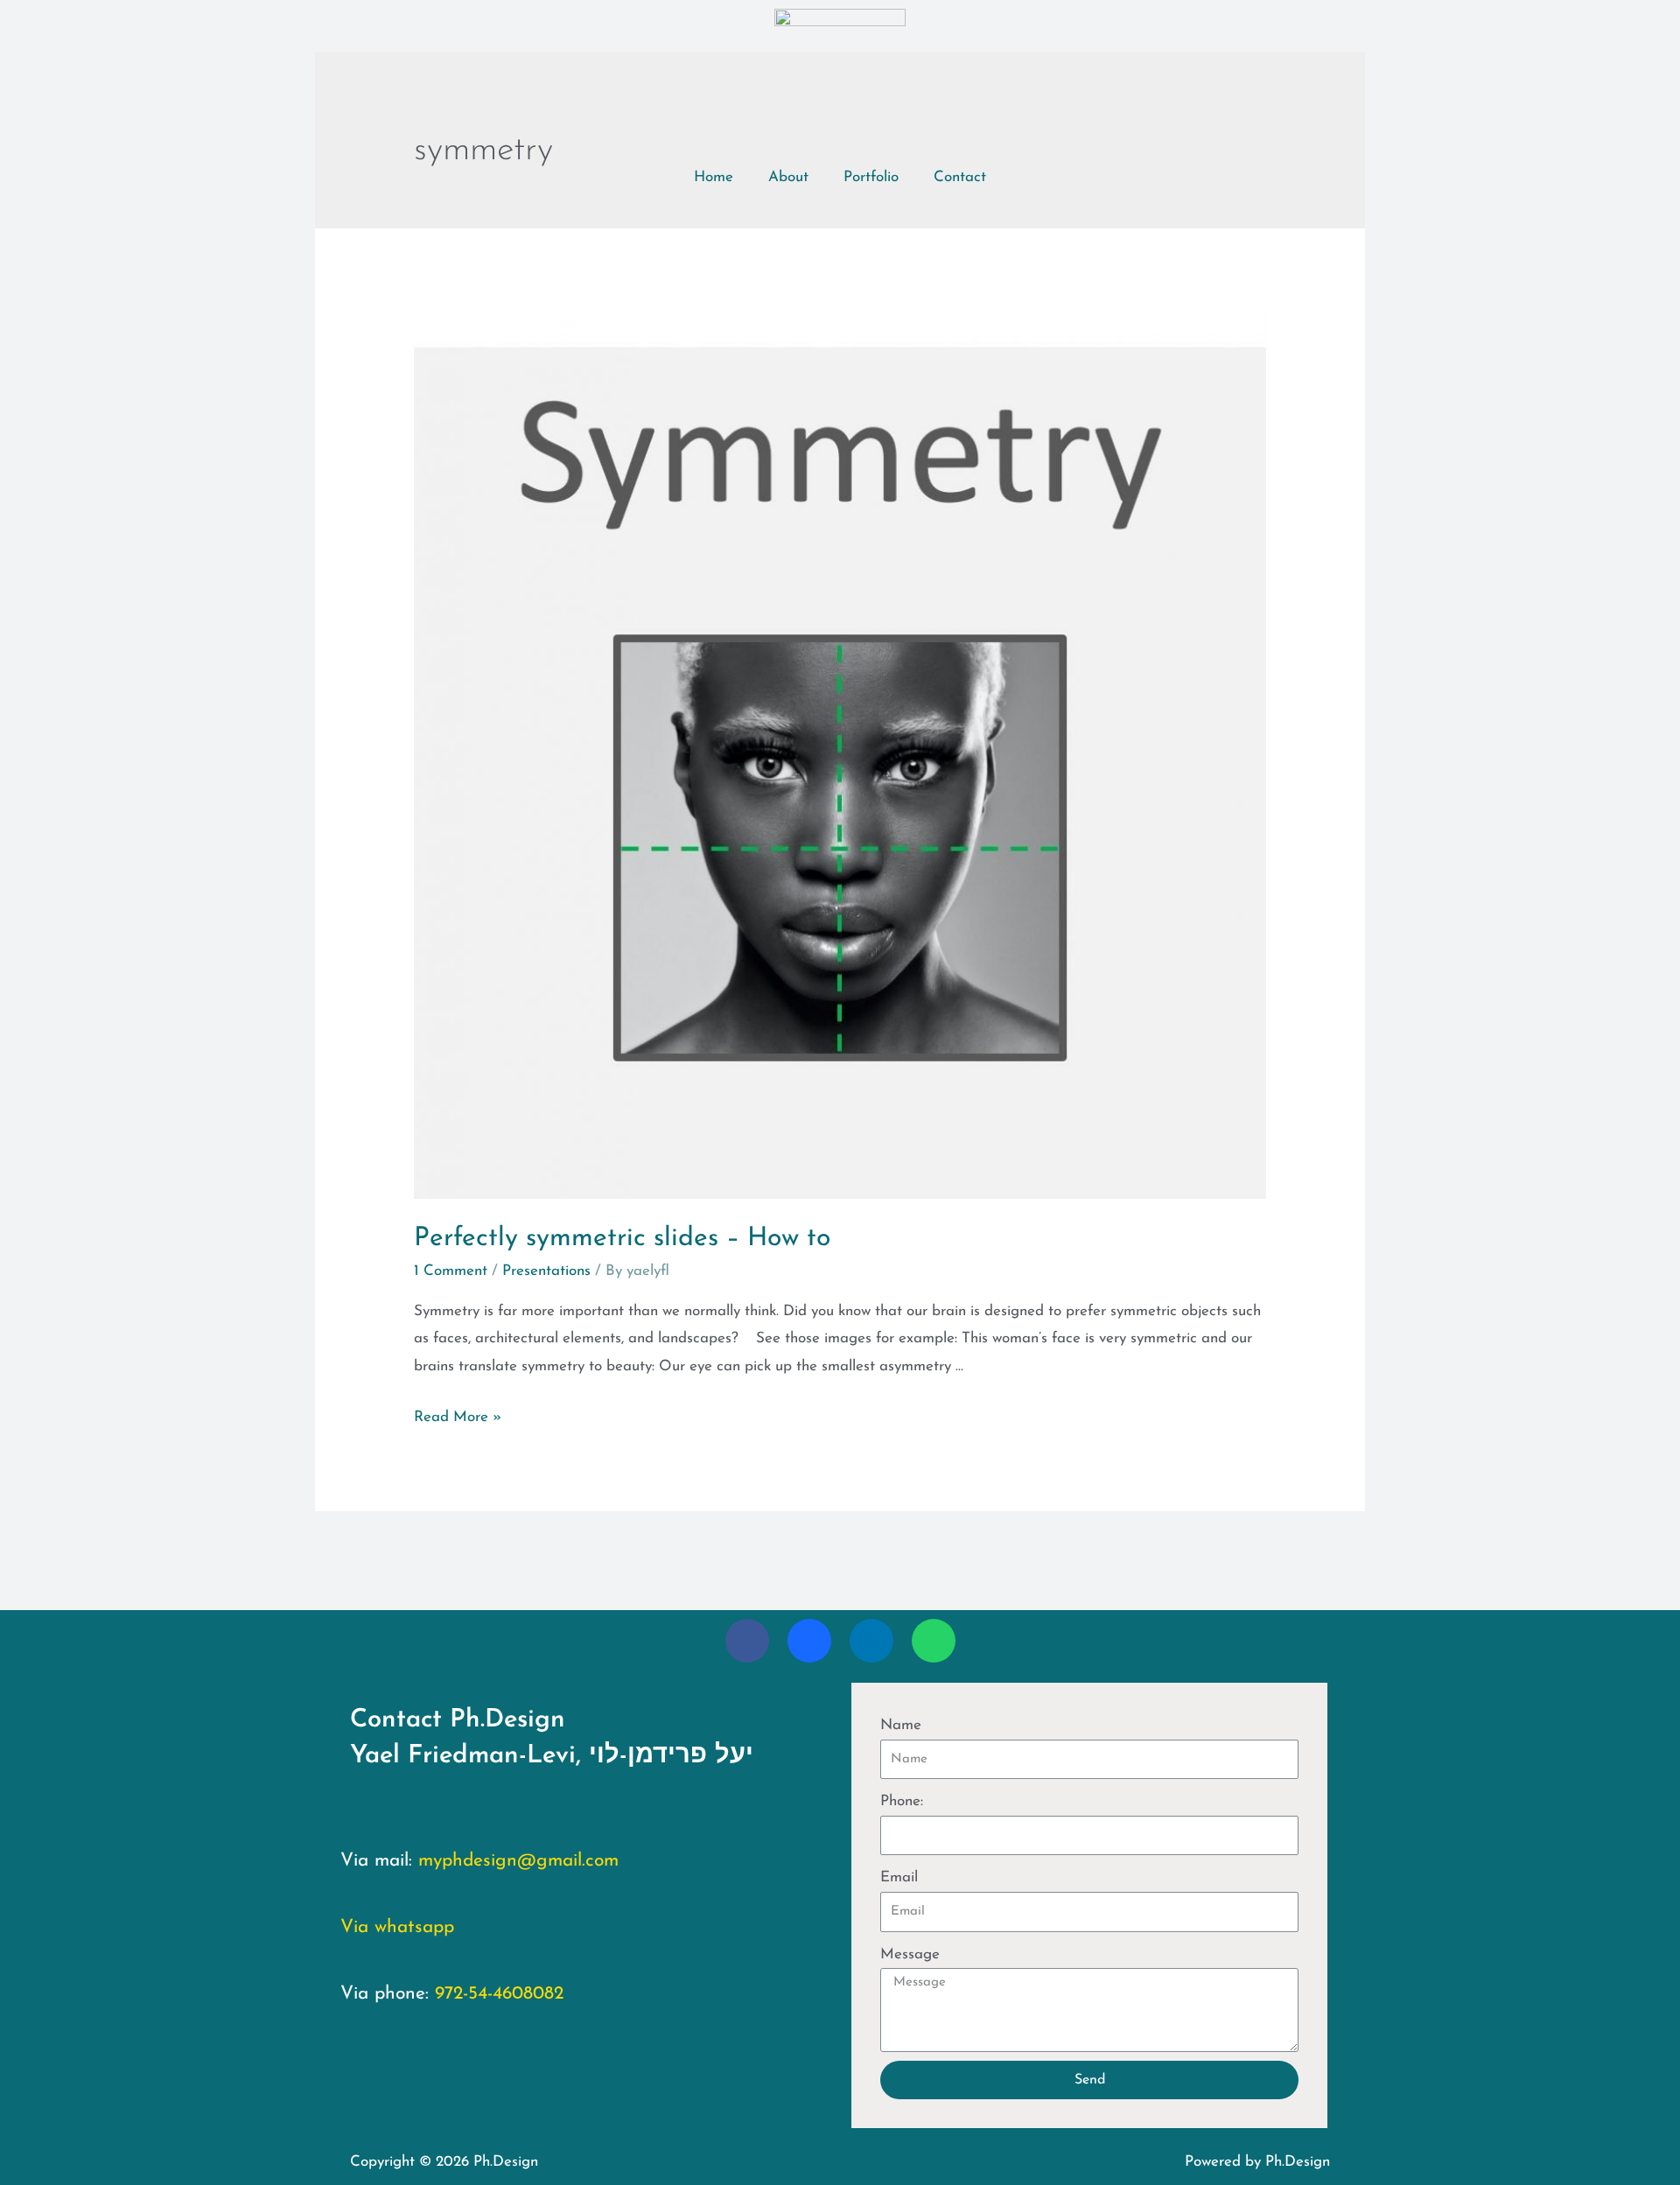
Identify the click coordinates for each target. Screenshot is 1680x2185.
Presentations (546, 1271)
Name (901, 1725)
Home (714, 177)
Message (910, 1954)
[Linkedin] (871, 1641)
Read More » (458, 1417)
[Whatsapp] (934, 1641)
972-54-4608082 (499, 1994)
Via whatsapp (397, 1927)
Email (899, 1877)
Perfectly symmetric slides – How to (622, 1239)
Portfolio (871, 177)
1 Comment (451, 1271)
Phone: (902, 1801)
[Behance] (809, 1641)
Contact (960, 177)
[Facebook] (747, 1641)
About (788, 177)
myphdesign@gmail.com (518, 1861)
